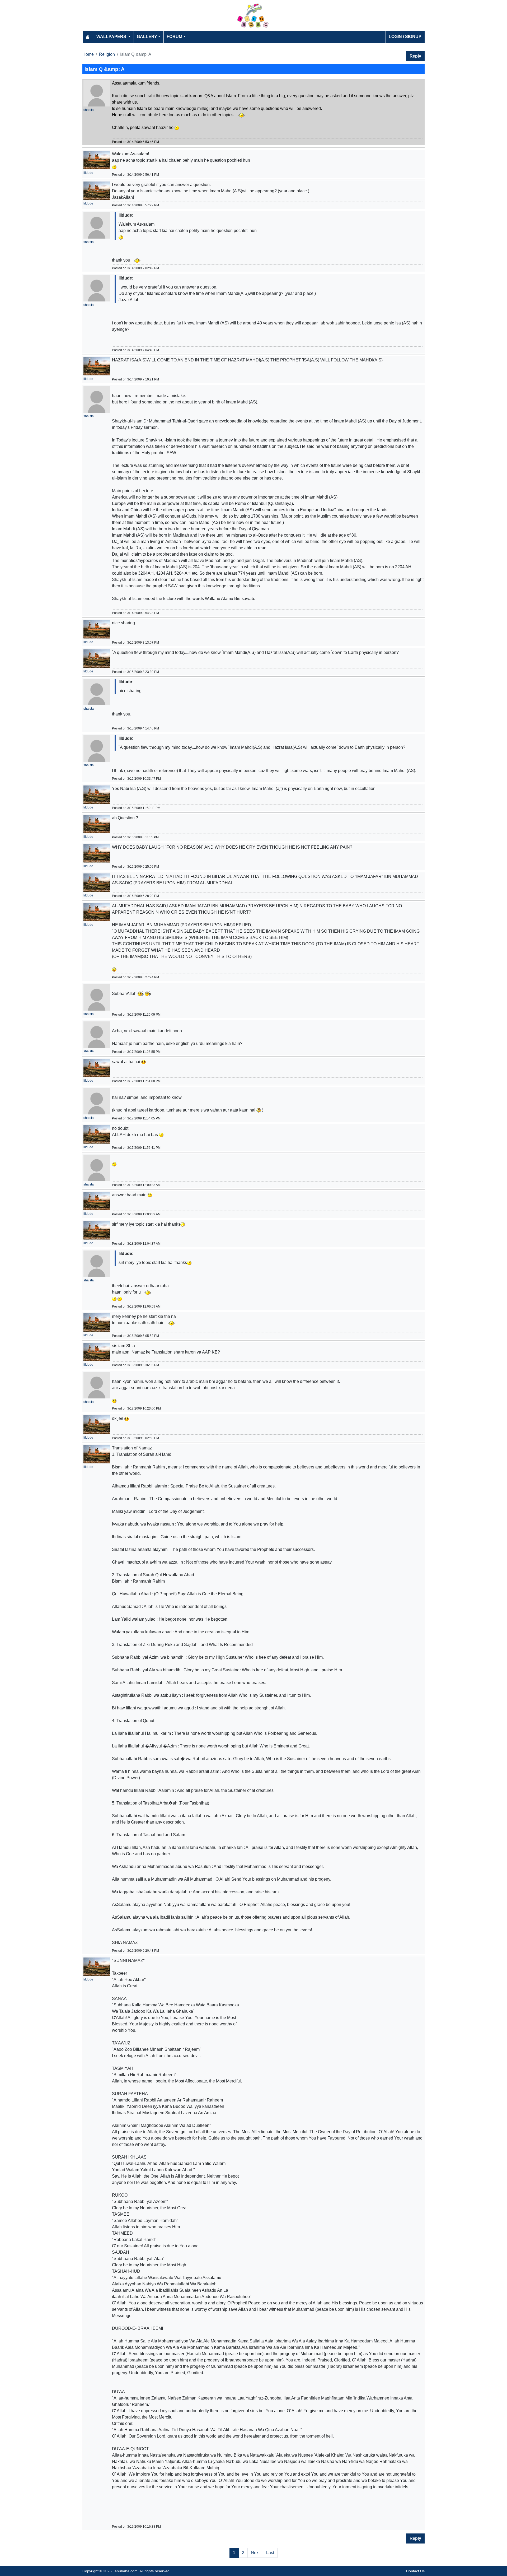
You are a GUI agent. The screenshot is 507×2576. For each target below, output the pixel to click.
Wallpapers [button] (112, 37)
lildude (88, 173)
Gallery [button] (147, 37)
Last (270, 2553)
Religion (107, 54)
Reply (415, 56)
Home (88, 54)
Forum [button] (174, 37)
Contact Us (415, 2571)
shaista (89, 110)
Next (255, 2553)
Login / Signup (405, 37)
